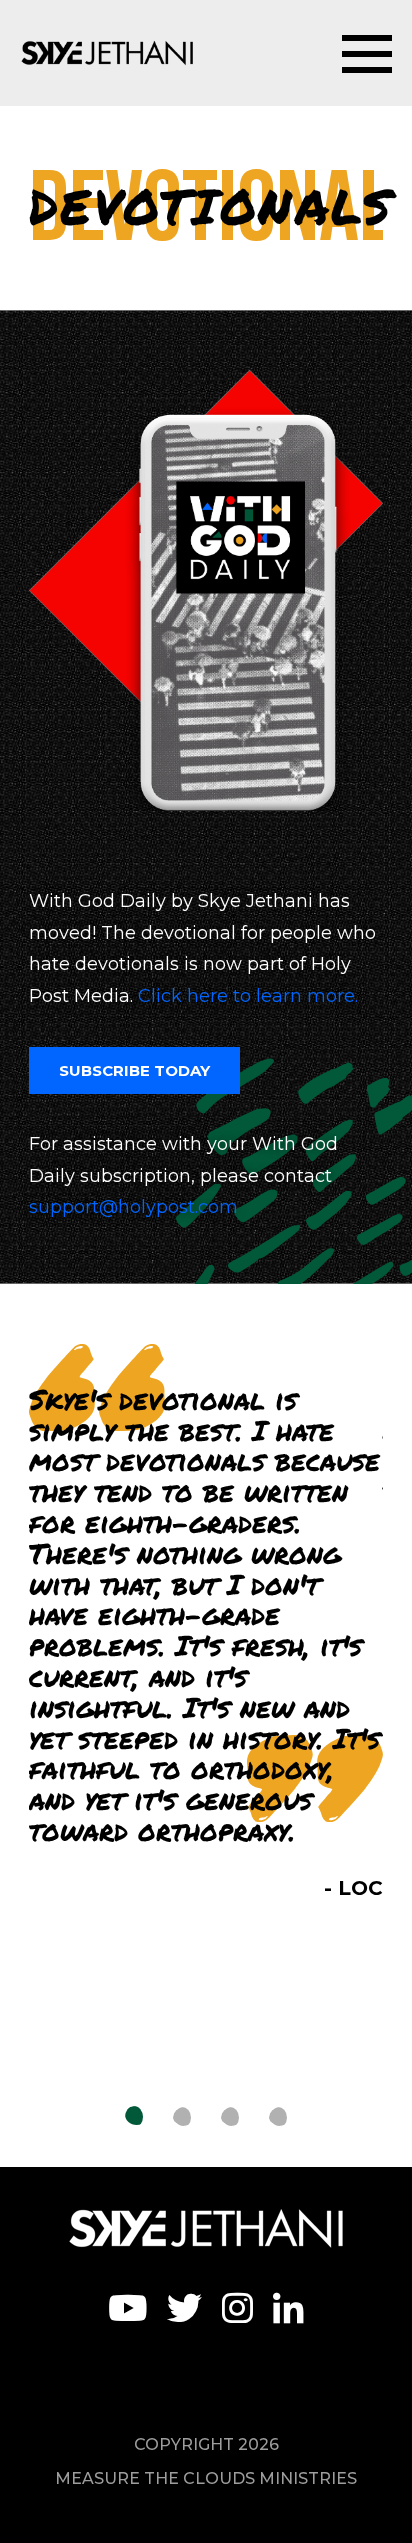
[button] (134, 2117)
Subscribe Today (134, 1070)
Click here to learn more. (248, 996)
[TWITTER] (184, 2307)
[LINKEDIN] (288, 2307)
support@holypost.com (133, 1207)
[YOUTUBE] (127, 2307)
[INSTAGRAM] (237, 2307)
